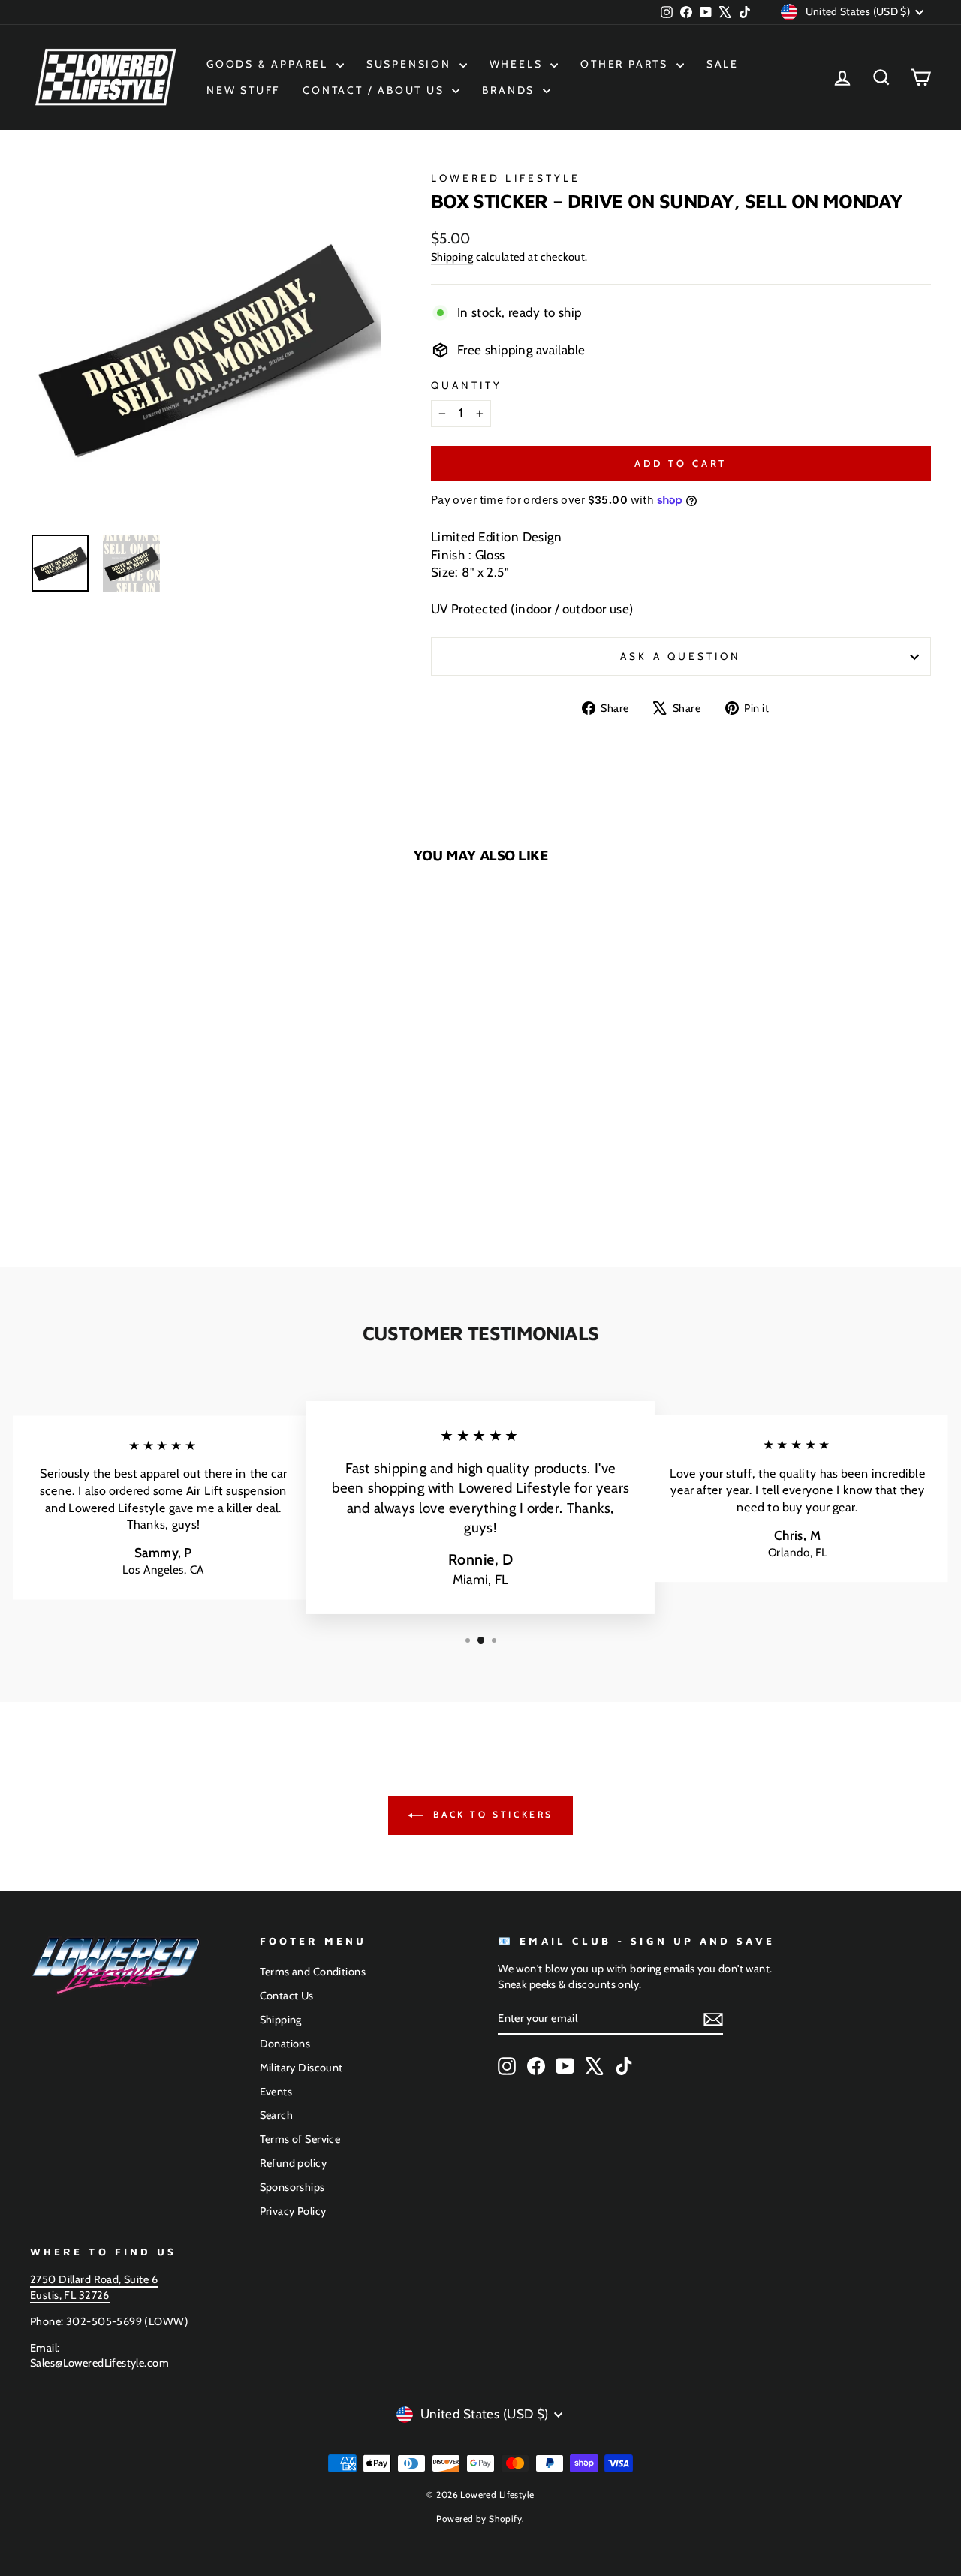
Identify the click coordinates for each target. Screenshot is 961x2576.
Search (277, 2115)
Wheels (518, 64)
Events (276, 2092)
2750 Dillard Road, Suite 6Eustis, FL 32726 (94, 2287)
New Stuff (243, 90)
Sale (723, 64)
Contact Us (287, 1996)
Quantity (467, 385)
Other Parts (627, 64)
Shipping (452, 257)
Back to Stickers (491, 1814)
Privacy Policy (293, 2211)
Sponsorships (292, 2187)
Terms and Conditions (313, 1972)
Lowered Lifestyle (506, 178)
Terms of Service (300, 2139)
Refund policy (294, 2163)
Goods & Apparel (270, 64)
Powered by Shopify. (480, 2519)
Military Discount (301, 2068)
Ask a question (681, 656)
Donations (285, 2044)
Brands (511, 90)
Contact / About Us (375, 90)
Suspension (411, 64)
